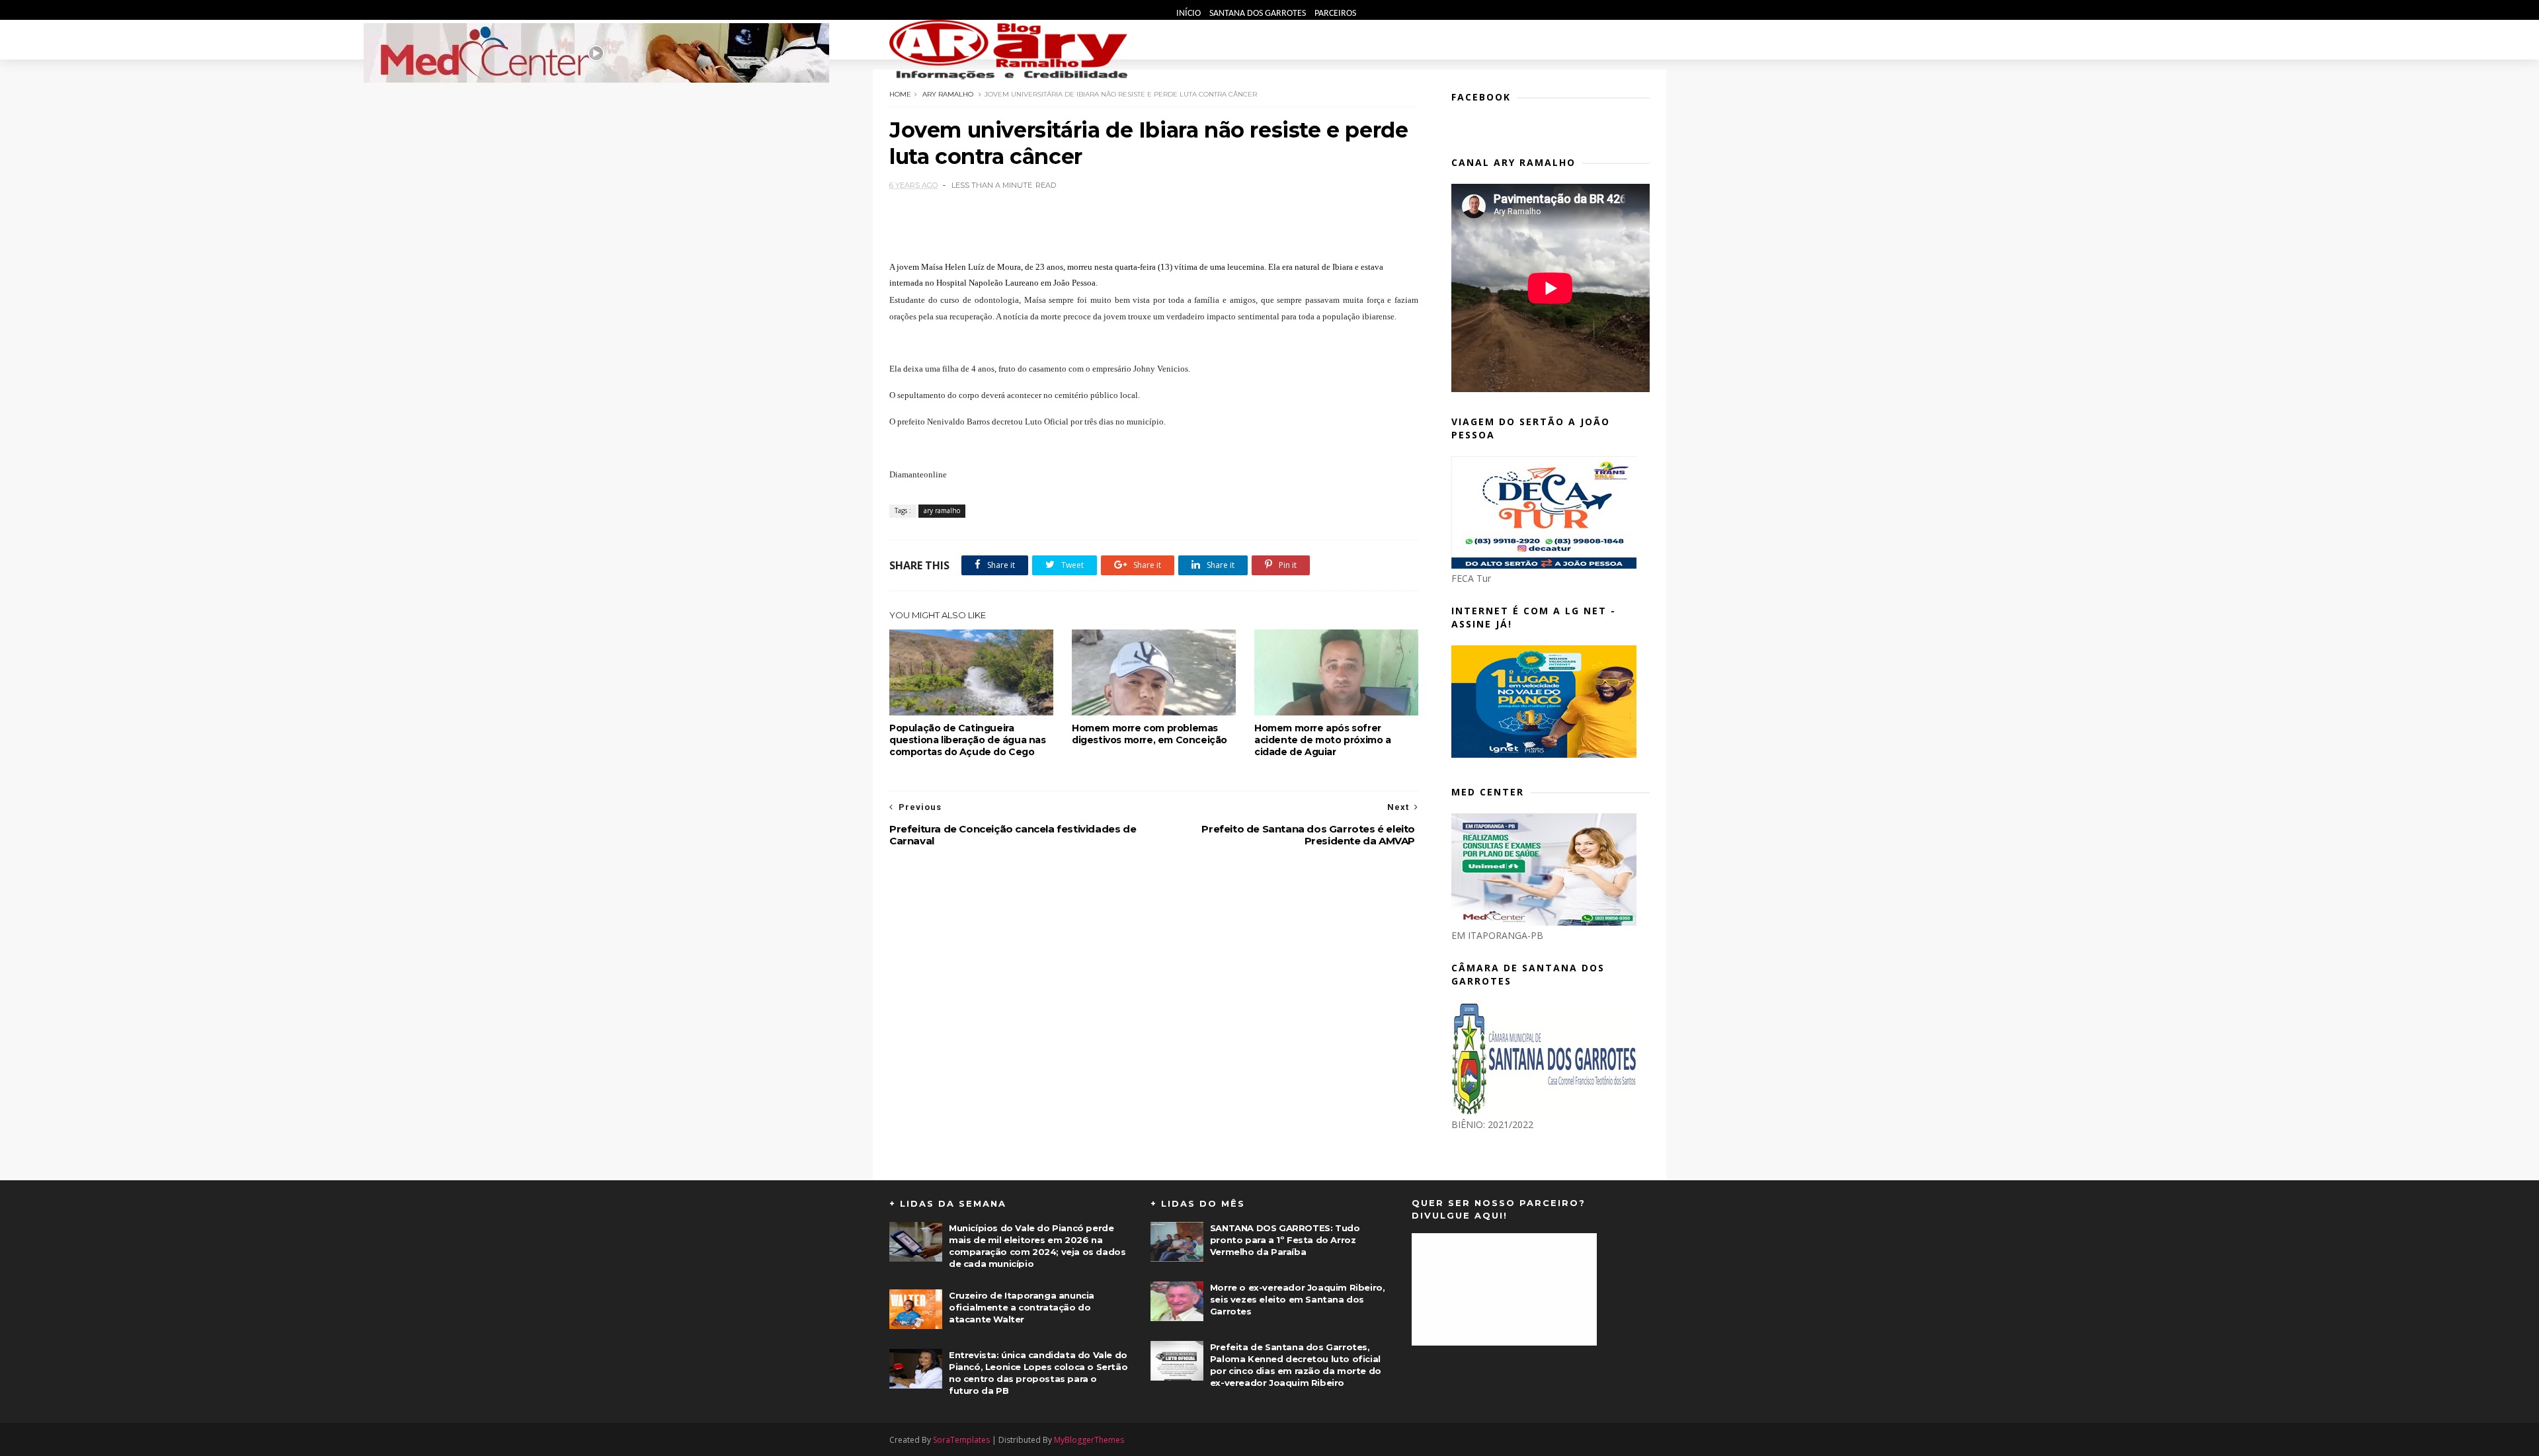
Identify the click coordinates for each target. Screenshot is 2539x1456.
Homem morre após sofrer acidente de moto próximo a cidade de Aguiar (1323, 740)
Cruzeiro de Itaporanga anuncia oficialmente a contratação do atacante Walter (1022, 1307)
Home (900, 94)
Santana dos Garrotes (1259, 14)
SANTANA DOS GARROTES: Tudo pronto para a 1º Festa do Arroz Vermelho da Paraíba (1285, 1240)
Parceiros (1335, 14)
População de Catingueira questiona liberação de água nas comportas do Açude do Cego (968, 740)
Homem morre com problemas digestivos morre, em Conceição (1149, 734)
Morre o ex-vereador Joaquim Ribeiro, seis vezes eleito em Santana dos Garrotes (1298, 1299)
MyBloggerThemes (1089, 1440)
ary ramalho (948, 94)
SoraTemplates (961, 1440)
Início (1189, 14)
